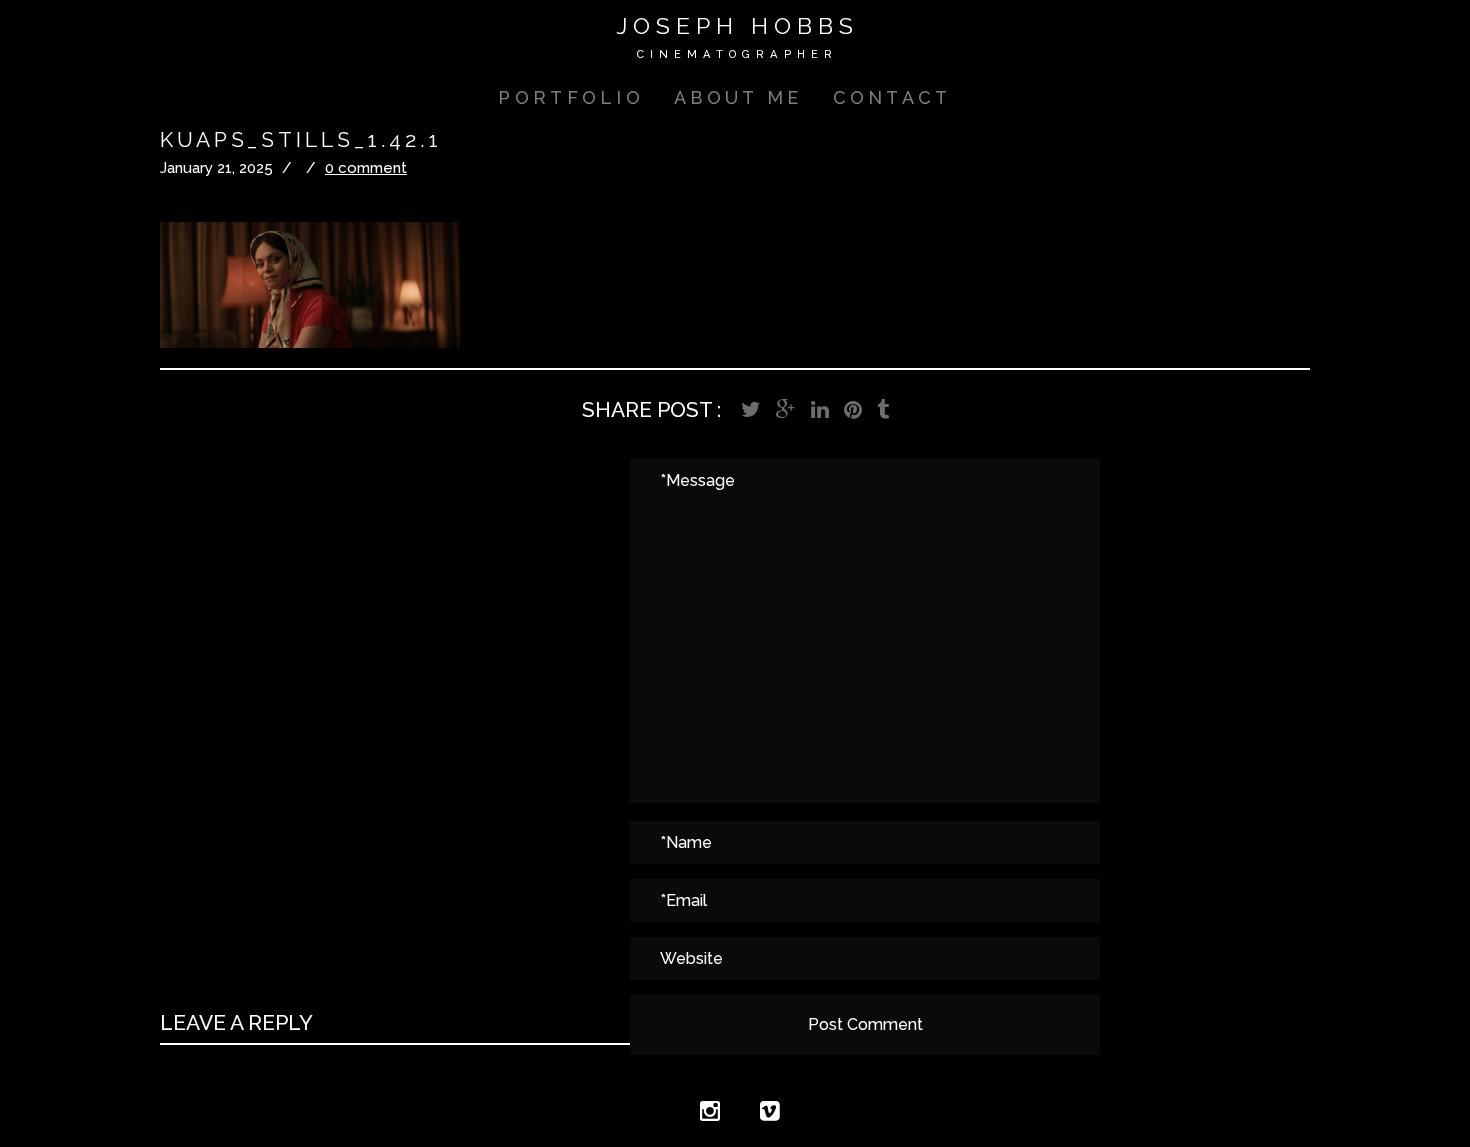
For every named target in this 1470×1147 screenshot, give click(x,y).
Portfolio (571, 97)
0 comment (366, 168)
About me (738, 97)
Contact (892, 97)
